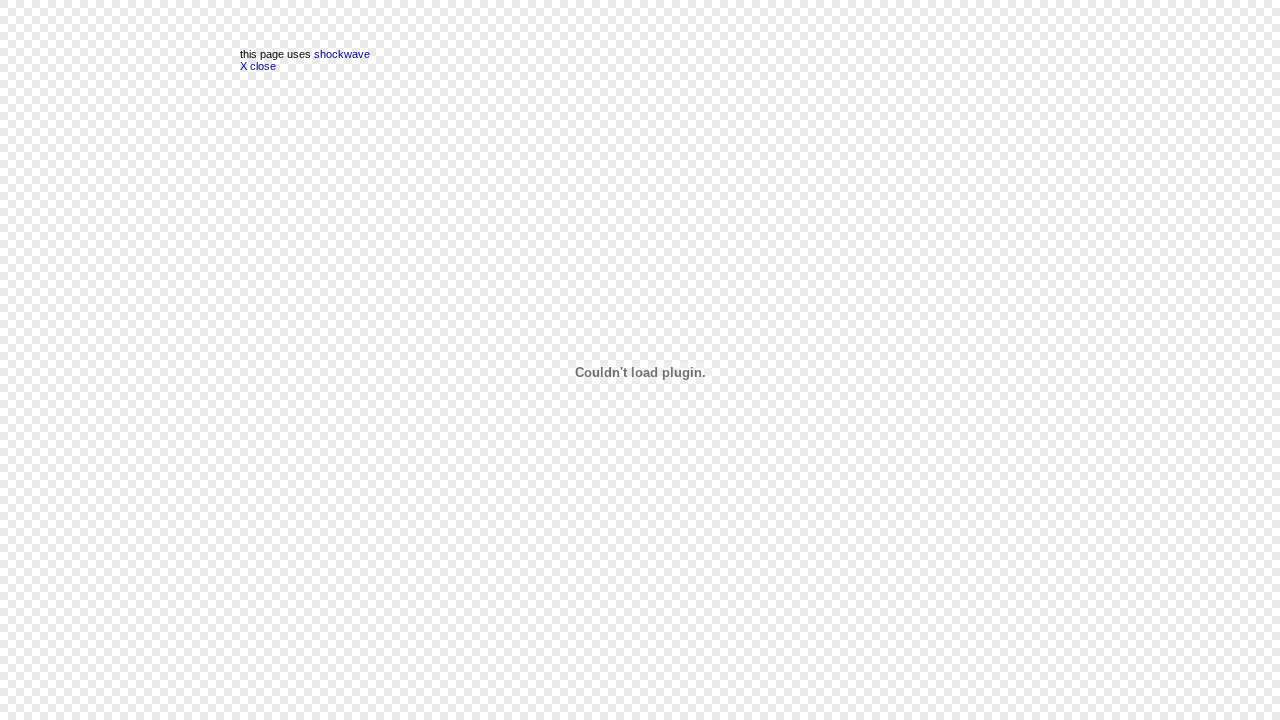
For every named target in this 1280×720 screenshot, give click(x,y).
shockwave (342, 54)
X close (258, 66)
